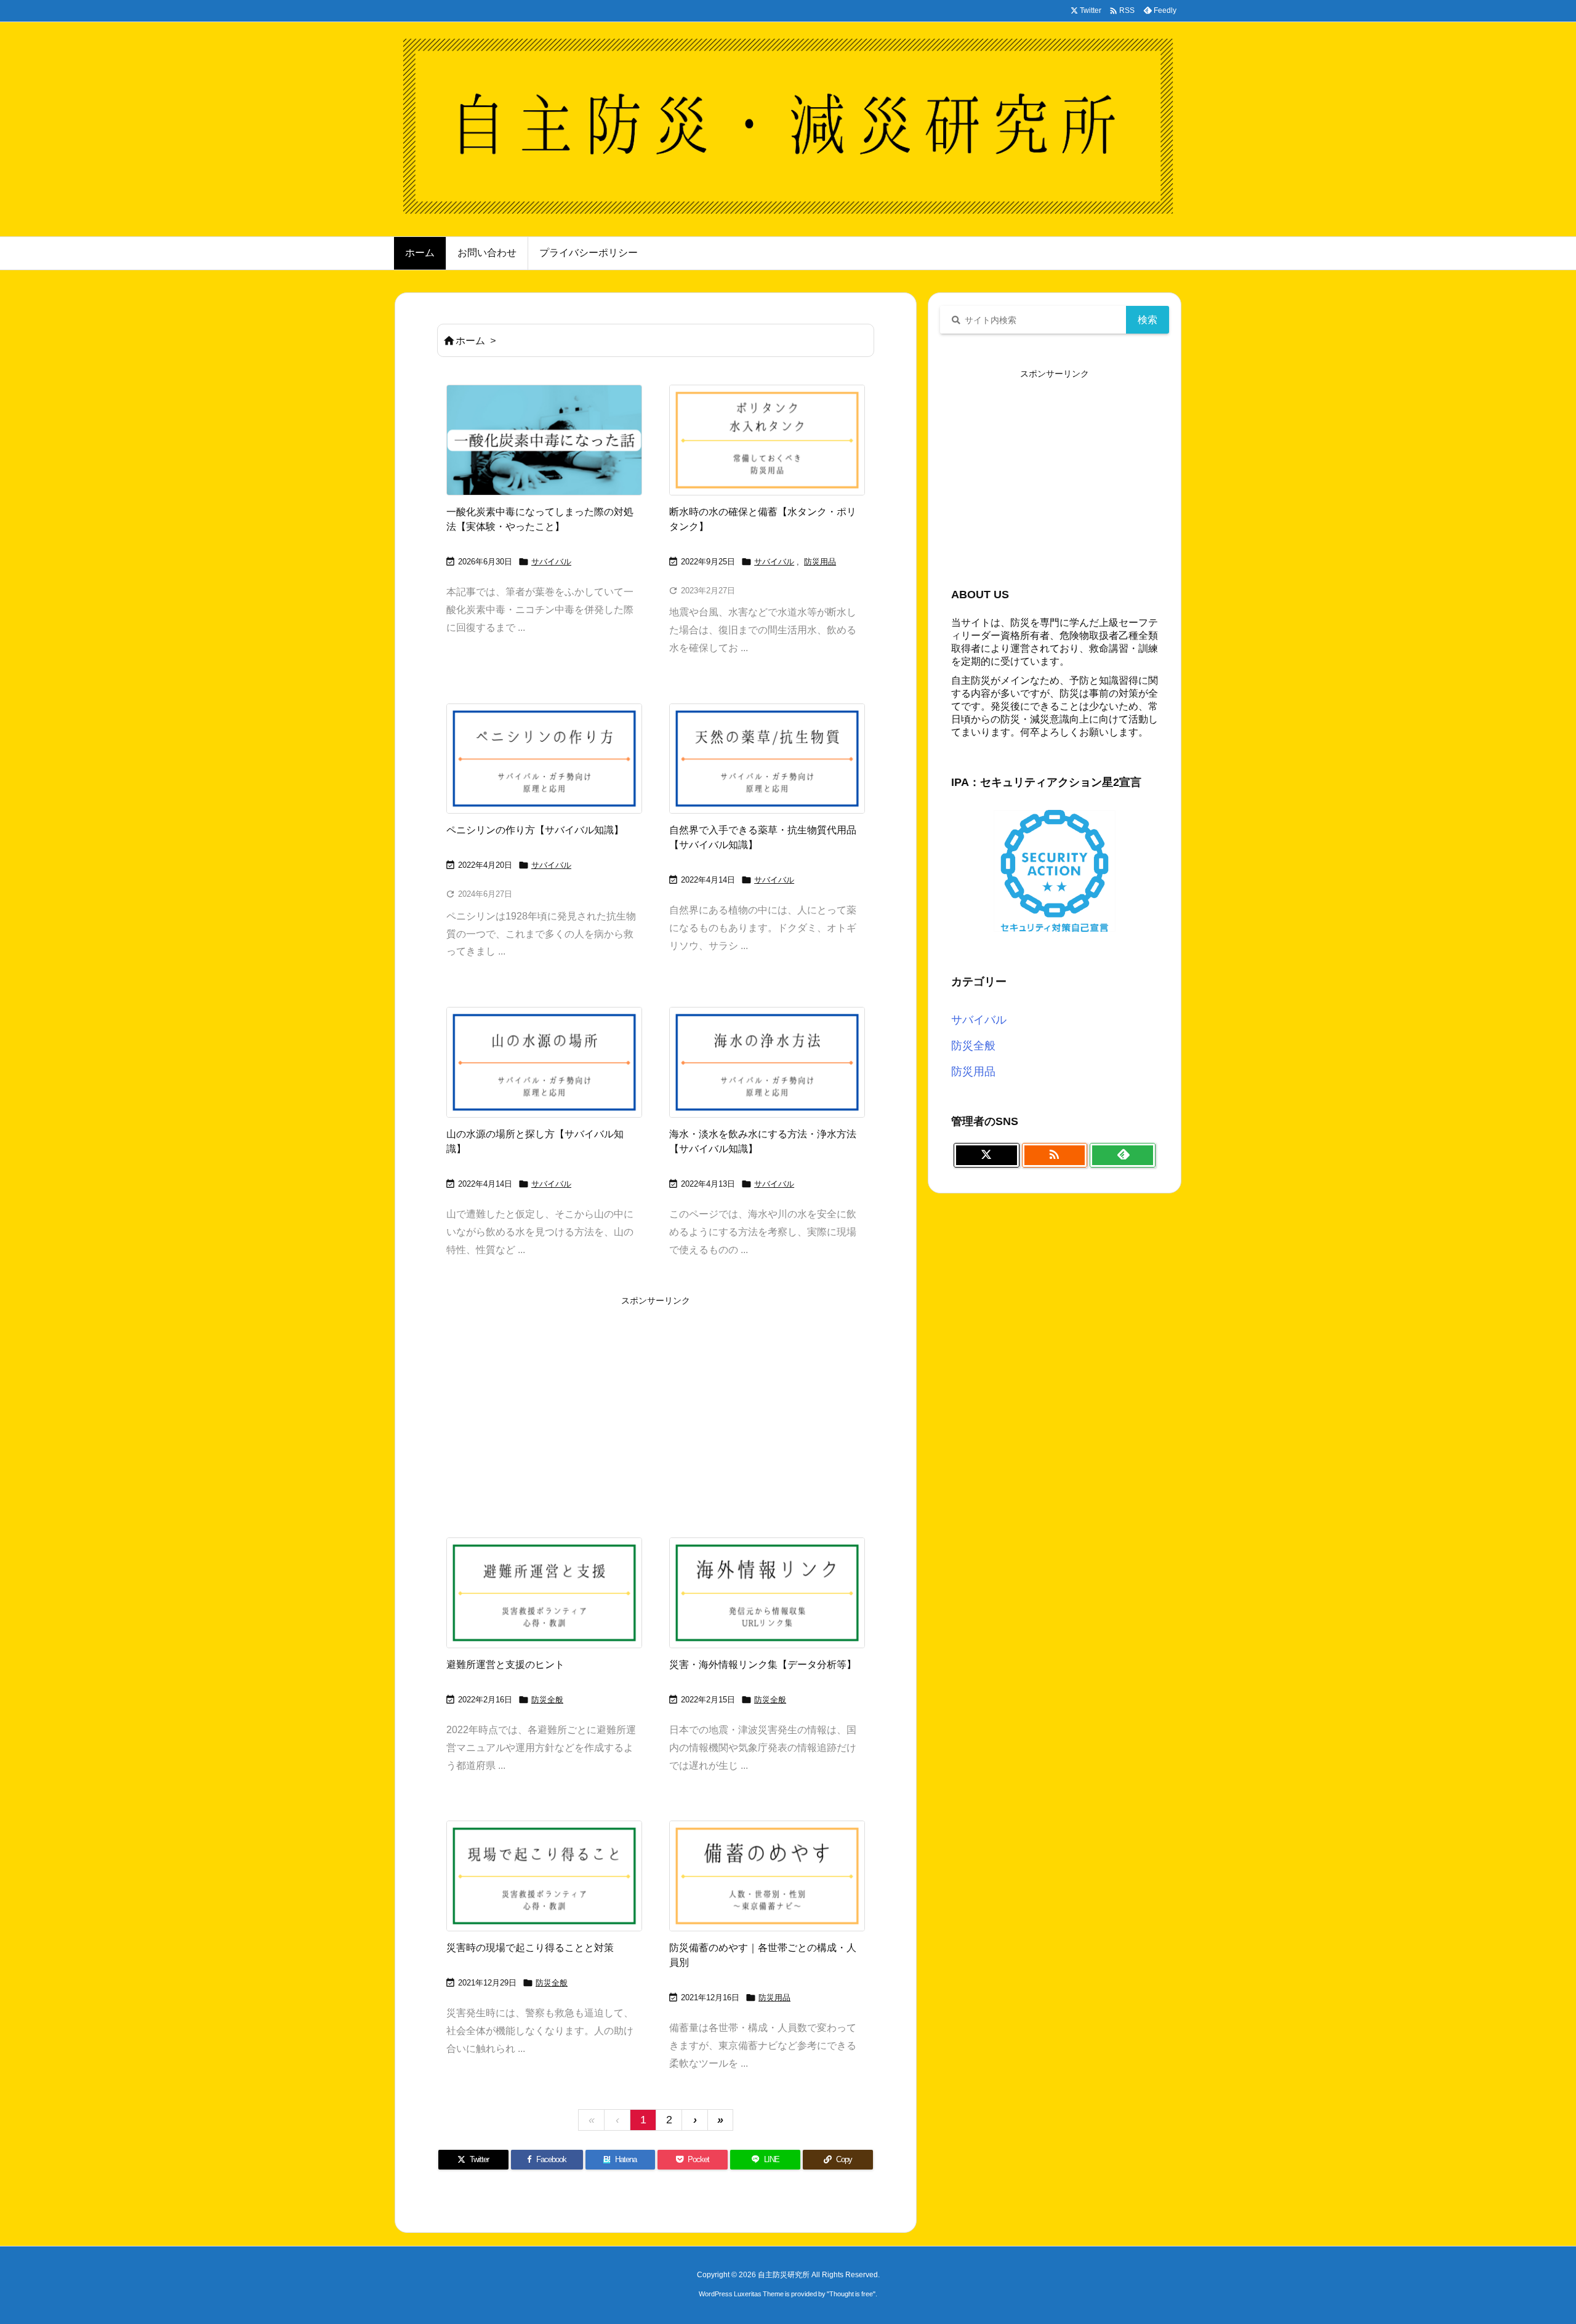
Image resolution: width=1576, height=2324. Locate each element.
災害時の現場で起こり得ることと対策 (530, 1948)
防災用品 (820, 562)
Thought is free (851, 2294)
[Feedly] (1123, 1155)
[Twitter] (987, 1155)
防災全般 (547, 1700)
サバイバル (551, 562)
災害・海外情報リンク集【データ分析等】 (763, 1665)
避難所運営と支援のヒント (505, 1665)
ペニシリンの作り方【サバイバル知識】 (535, 830)
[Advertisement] (656, 1396)
